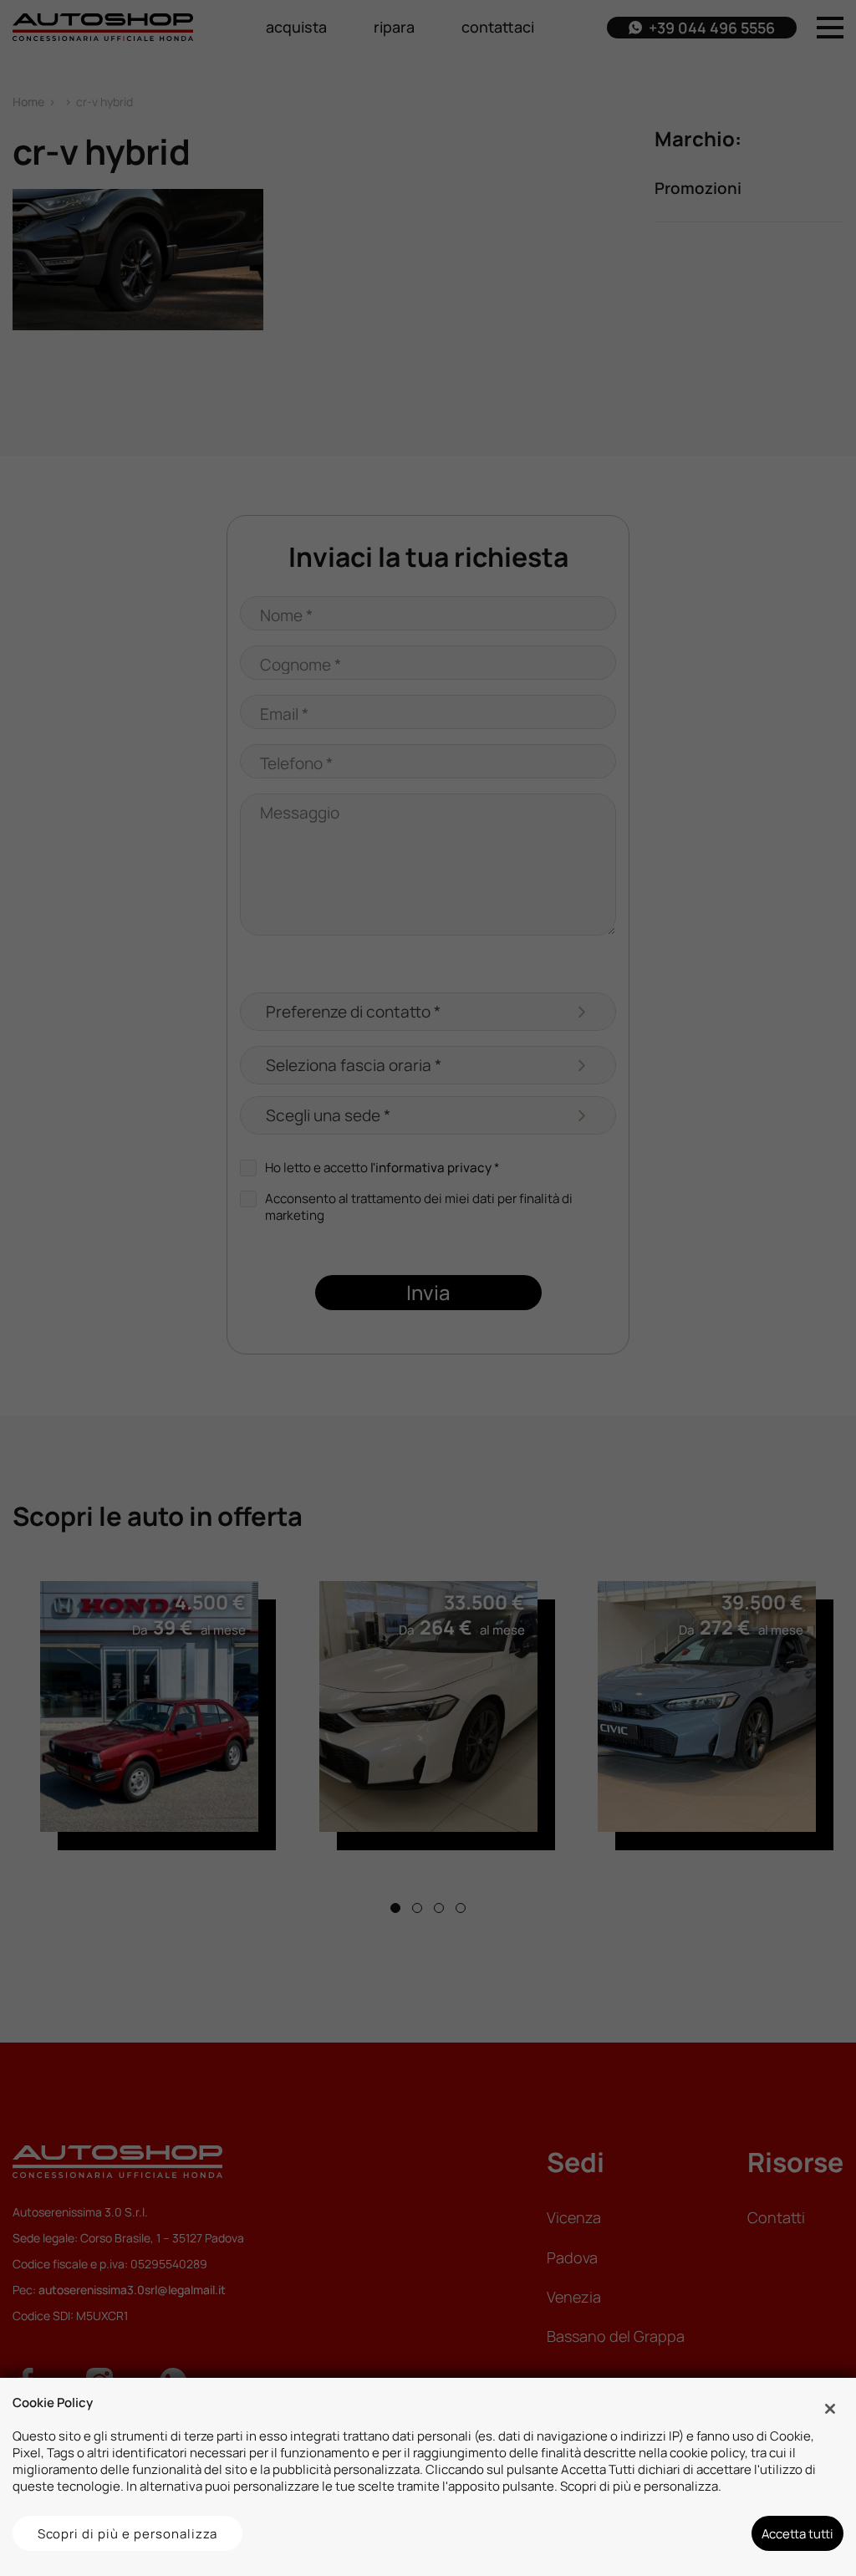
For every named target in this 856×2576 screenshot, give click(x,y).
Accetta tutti (797, 2533)
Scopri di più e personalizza (128, 2533)
